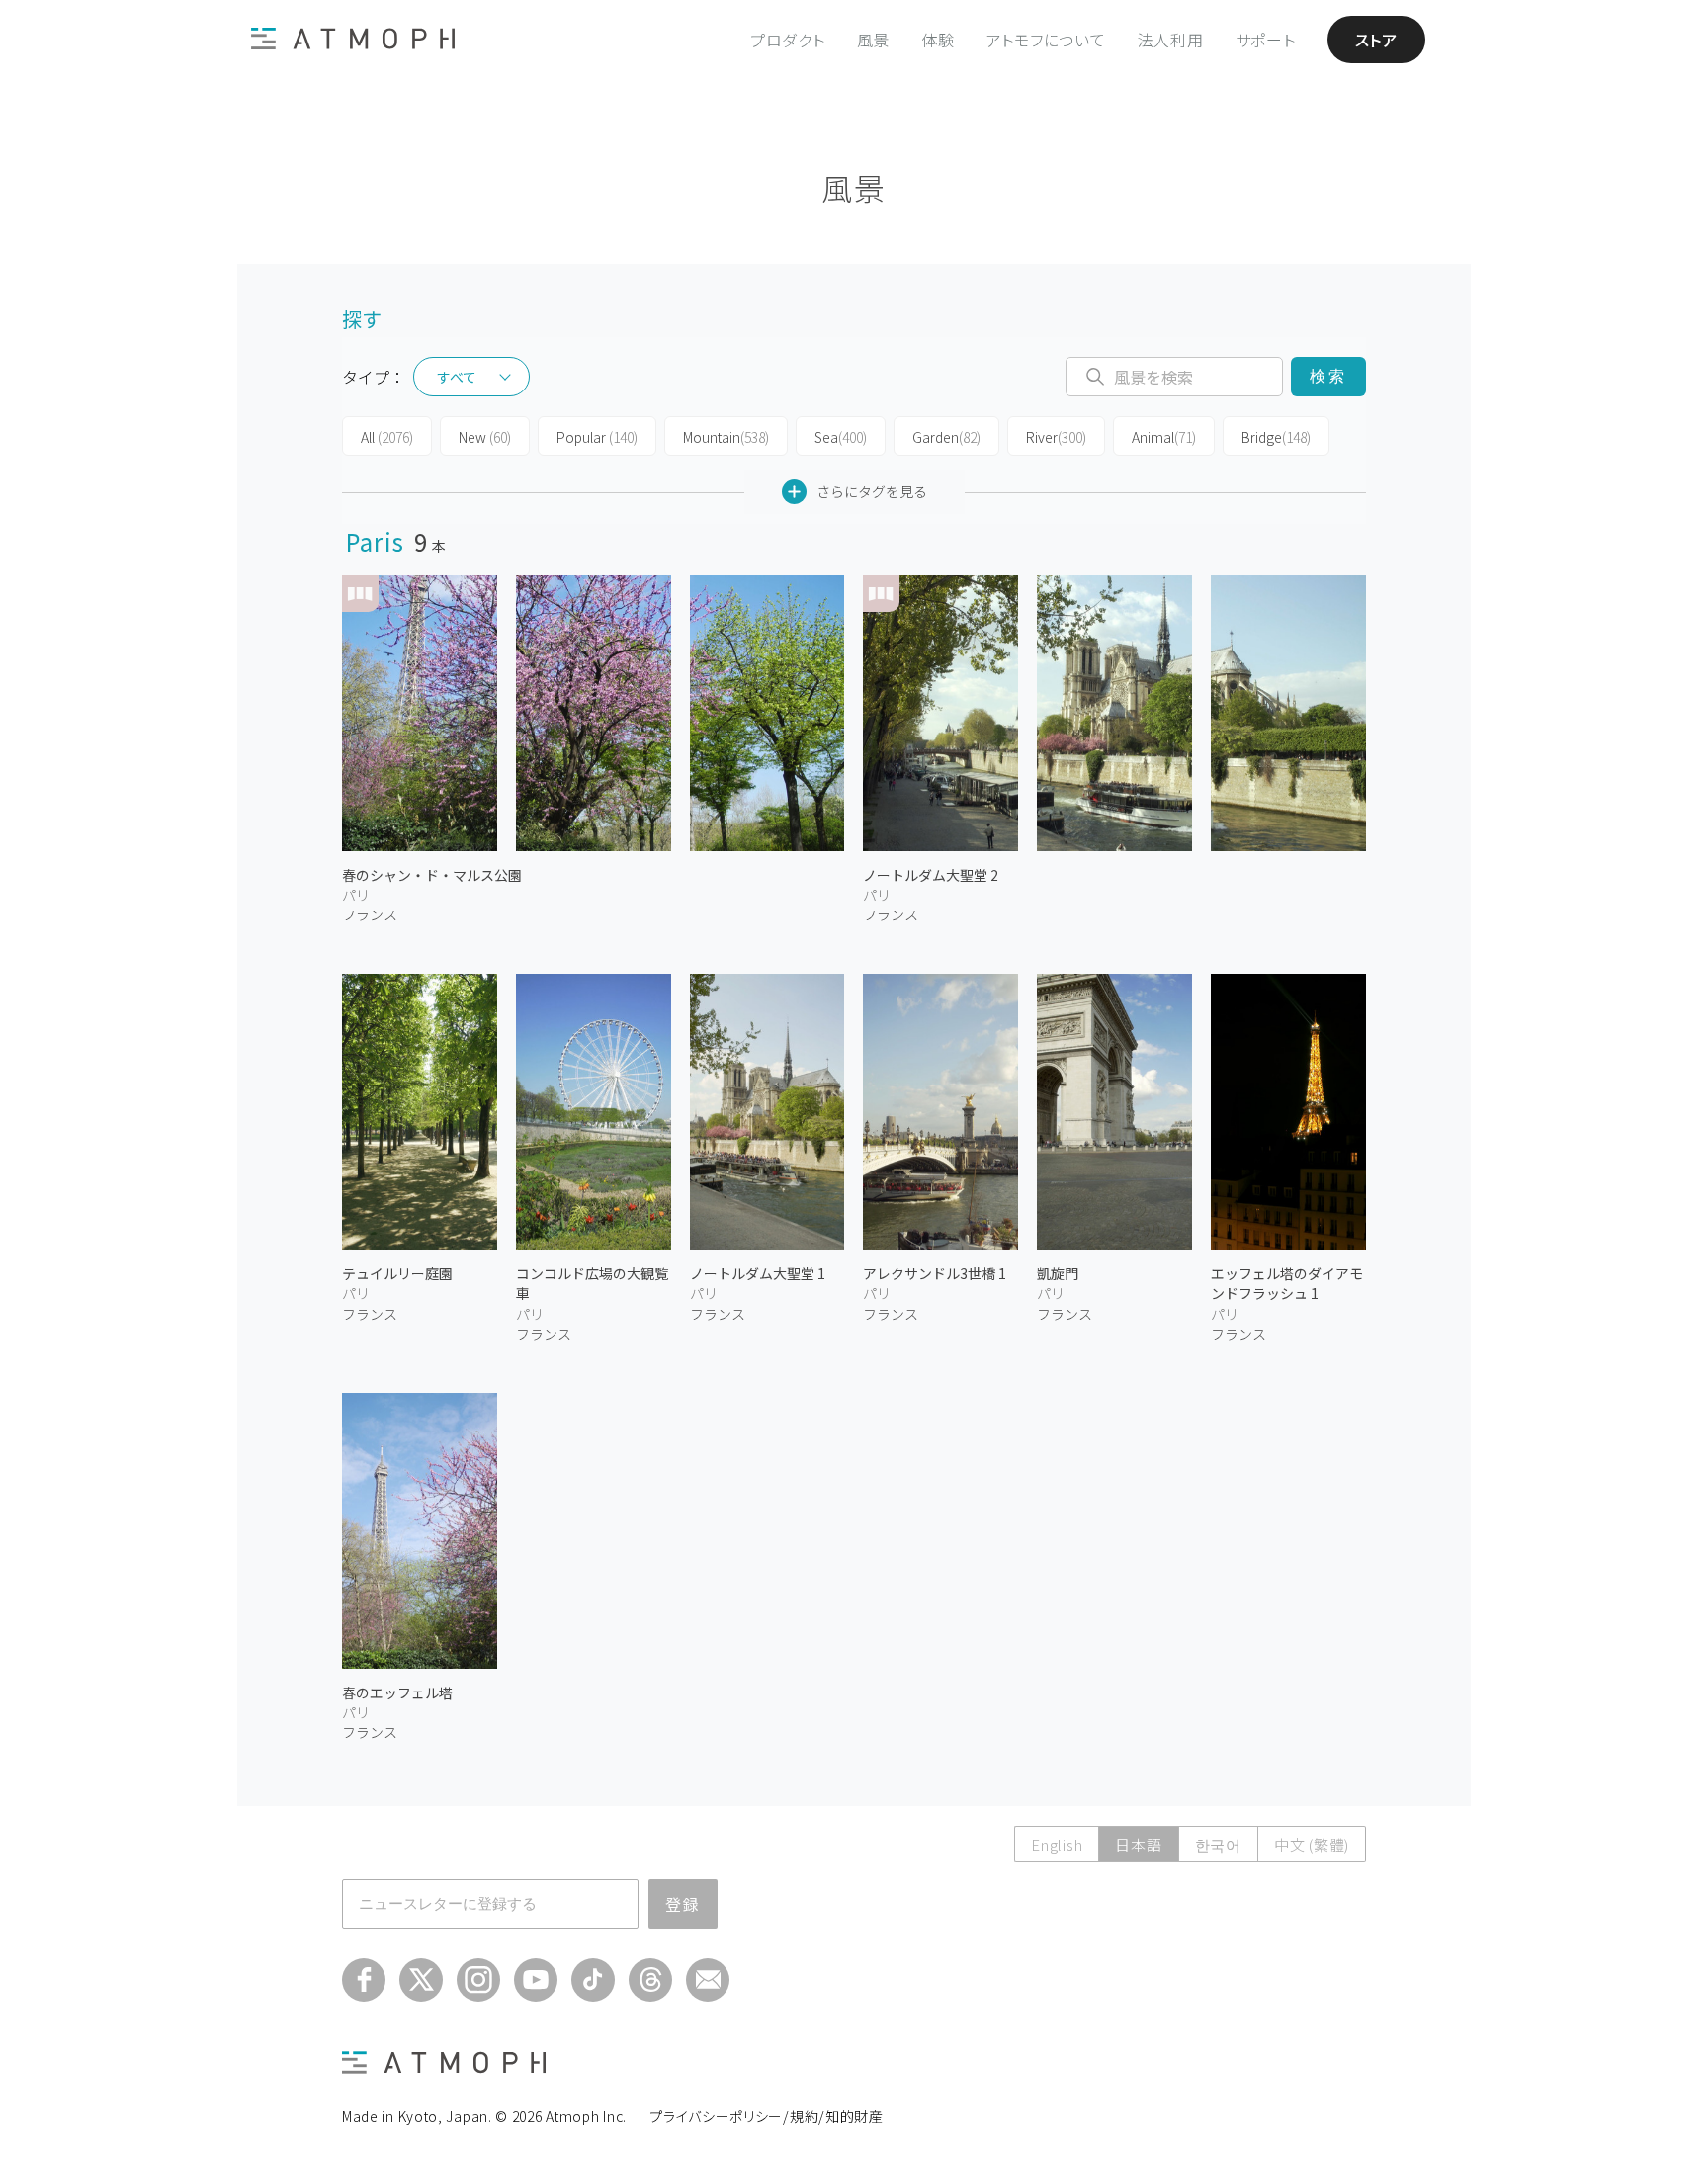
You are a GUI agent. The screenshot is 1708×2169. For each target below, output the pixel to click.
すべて (457, 377)
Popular (597, 437)
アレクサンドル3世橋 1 (935, 1273)
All (387, 437)
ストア (1376, 40)
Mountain (726, 437)
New (485, 437)
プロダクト (788, 40)
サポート (1266, 40)
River (1056, 437)
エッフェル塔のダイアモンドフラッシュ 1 (1287, 1283)
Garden (946, 437)
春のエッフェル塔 (397, 1692)
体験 (938, 40)
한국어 (1218, 1844)
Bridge (1276, 437)
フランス (370, 914)
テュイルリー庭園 (397, 1273)
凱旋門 (1058, 1273)
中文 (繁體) (1312, 1844)
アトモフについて (1046, 40)
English (1057, 1844)
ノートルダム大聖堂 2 (931, 875)
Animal (1164, 437)
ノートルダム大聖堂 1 (758, 1273)
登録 (683, 1904)
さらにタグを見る (872, 491)
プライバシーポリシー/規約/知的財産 (767, 2116)
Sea (841, 437)
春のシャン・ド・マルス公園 (432, 875)
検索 (1328, 376)
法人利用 (1171, 40)
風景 (874, 40)
